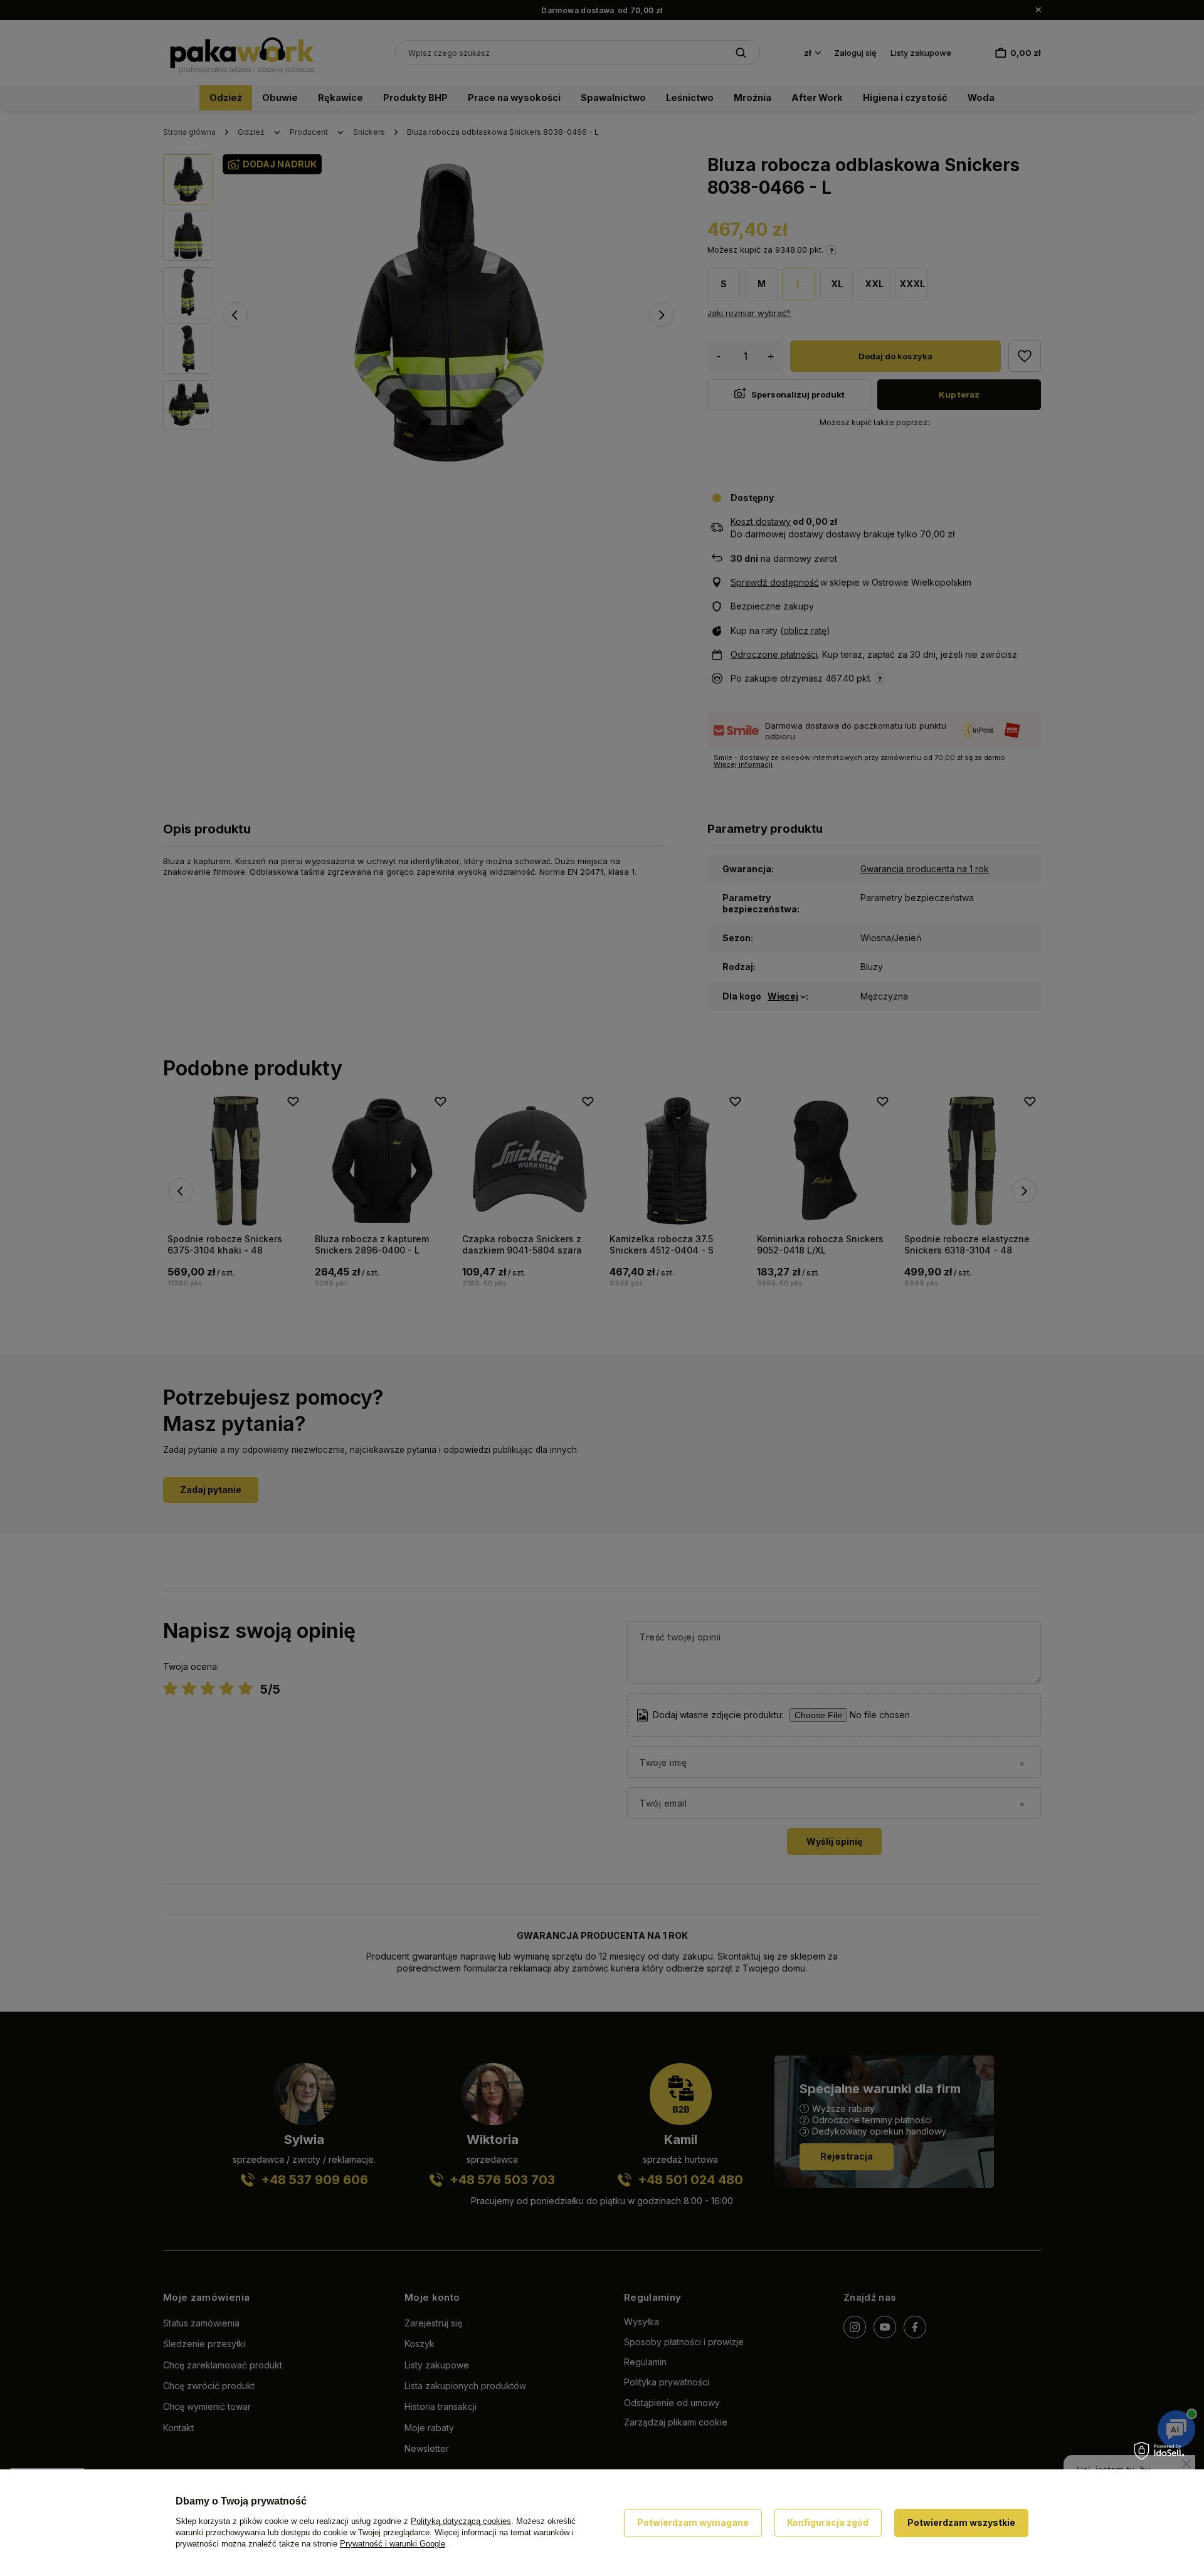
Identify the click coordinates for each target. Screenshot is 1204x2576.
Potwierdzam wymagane (693, 2522)
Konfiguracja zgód (828, 2522)
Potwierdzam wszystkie (961, 2522)
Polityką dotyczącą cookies (461, 2521)
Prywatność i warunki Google (393, 2544)
